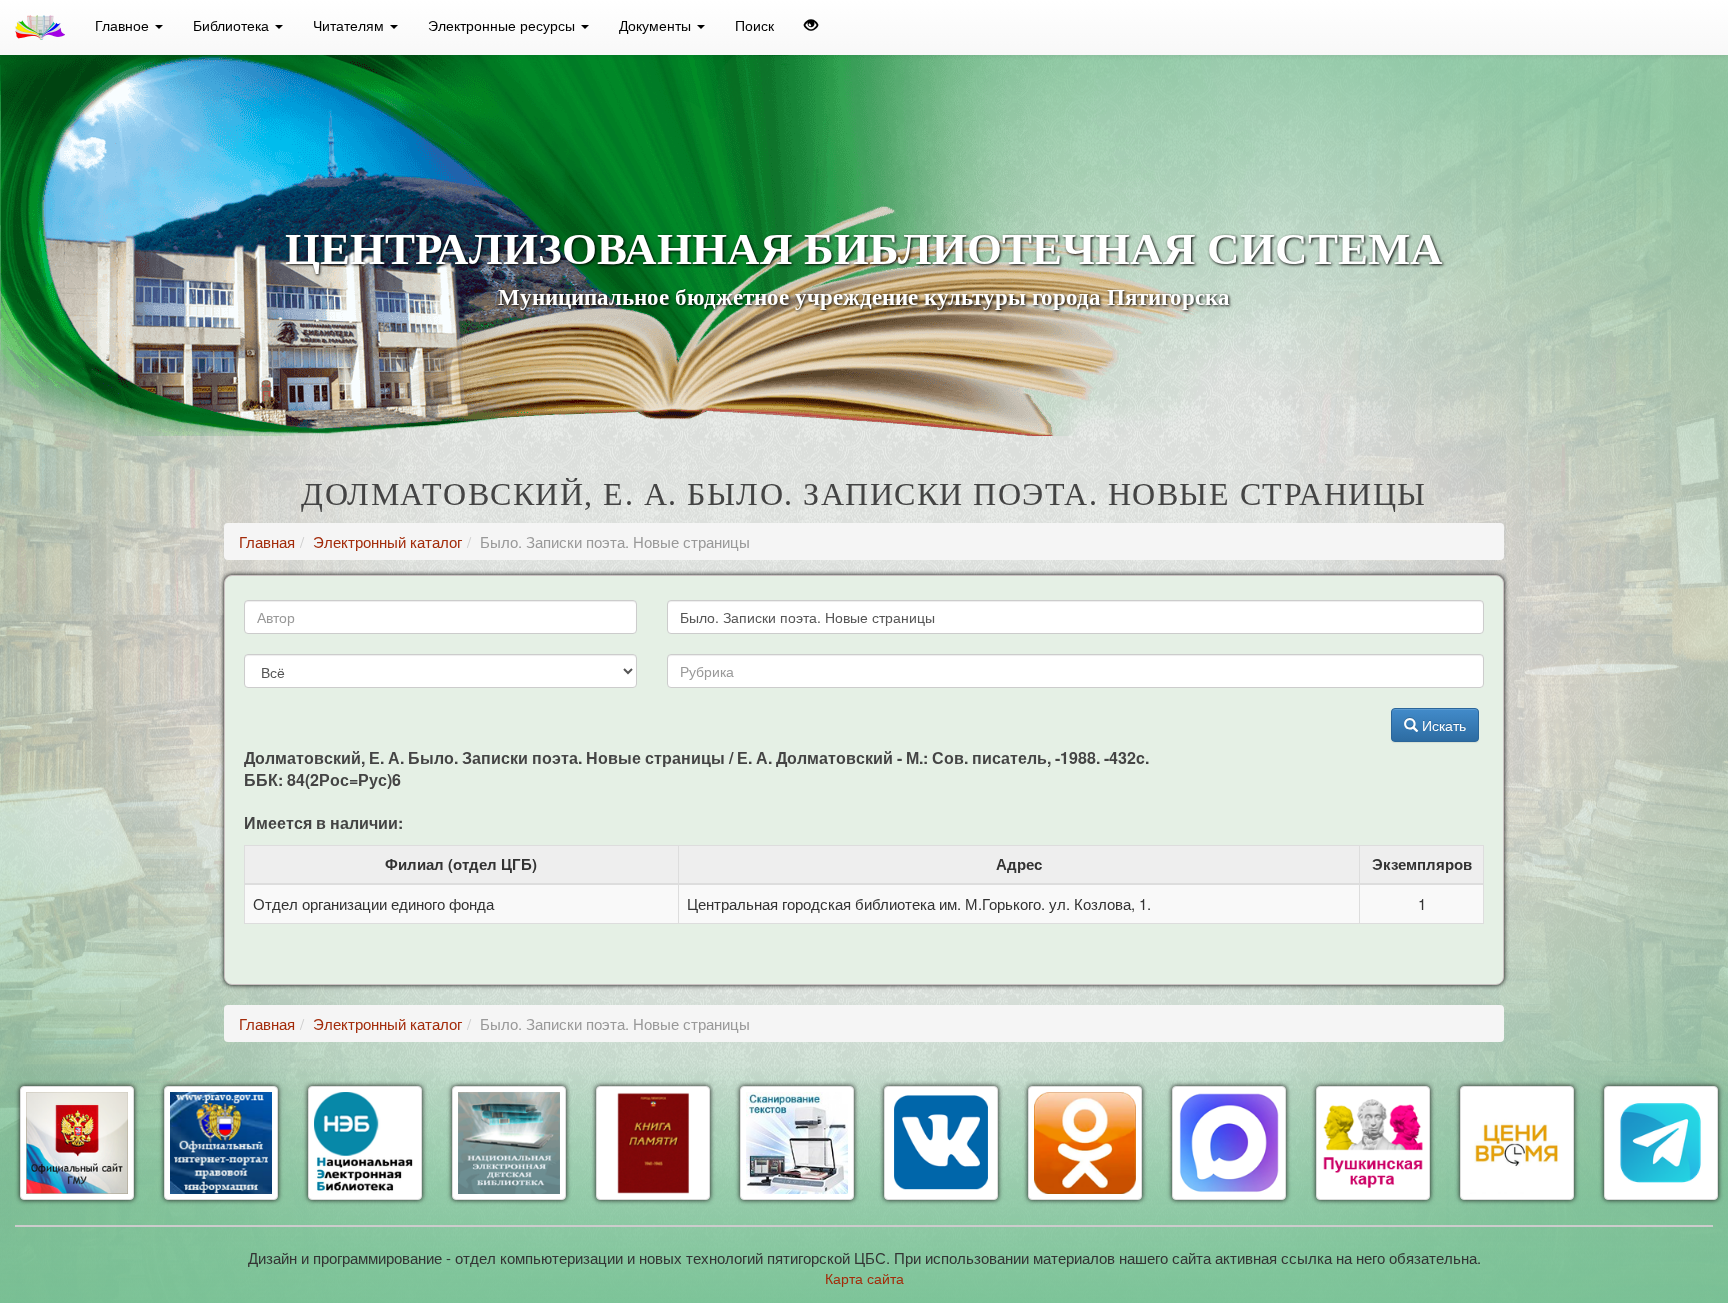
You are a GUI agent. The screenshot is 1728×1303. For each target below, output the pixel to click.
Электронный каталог (387, 541)
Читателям (350, 25)
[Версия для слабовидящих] (811, 25)
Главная (267, 541)
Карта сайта (864, 1278)
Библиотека (233, 25)
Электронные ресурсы (503, 25)
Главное (124, 25)
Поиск (754, 25)
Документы (657, 25)
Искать (1442, 725)
